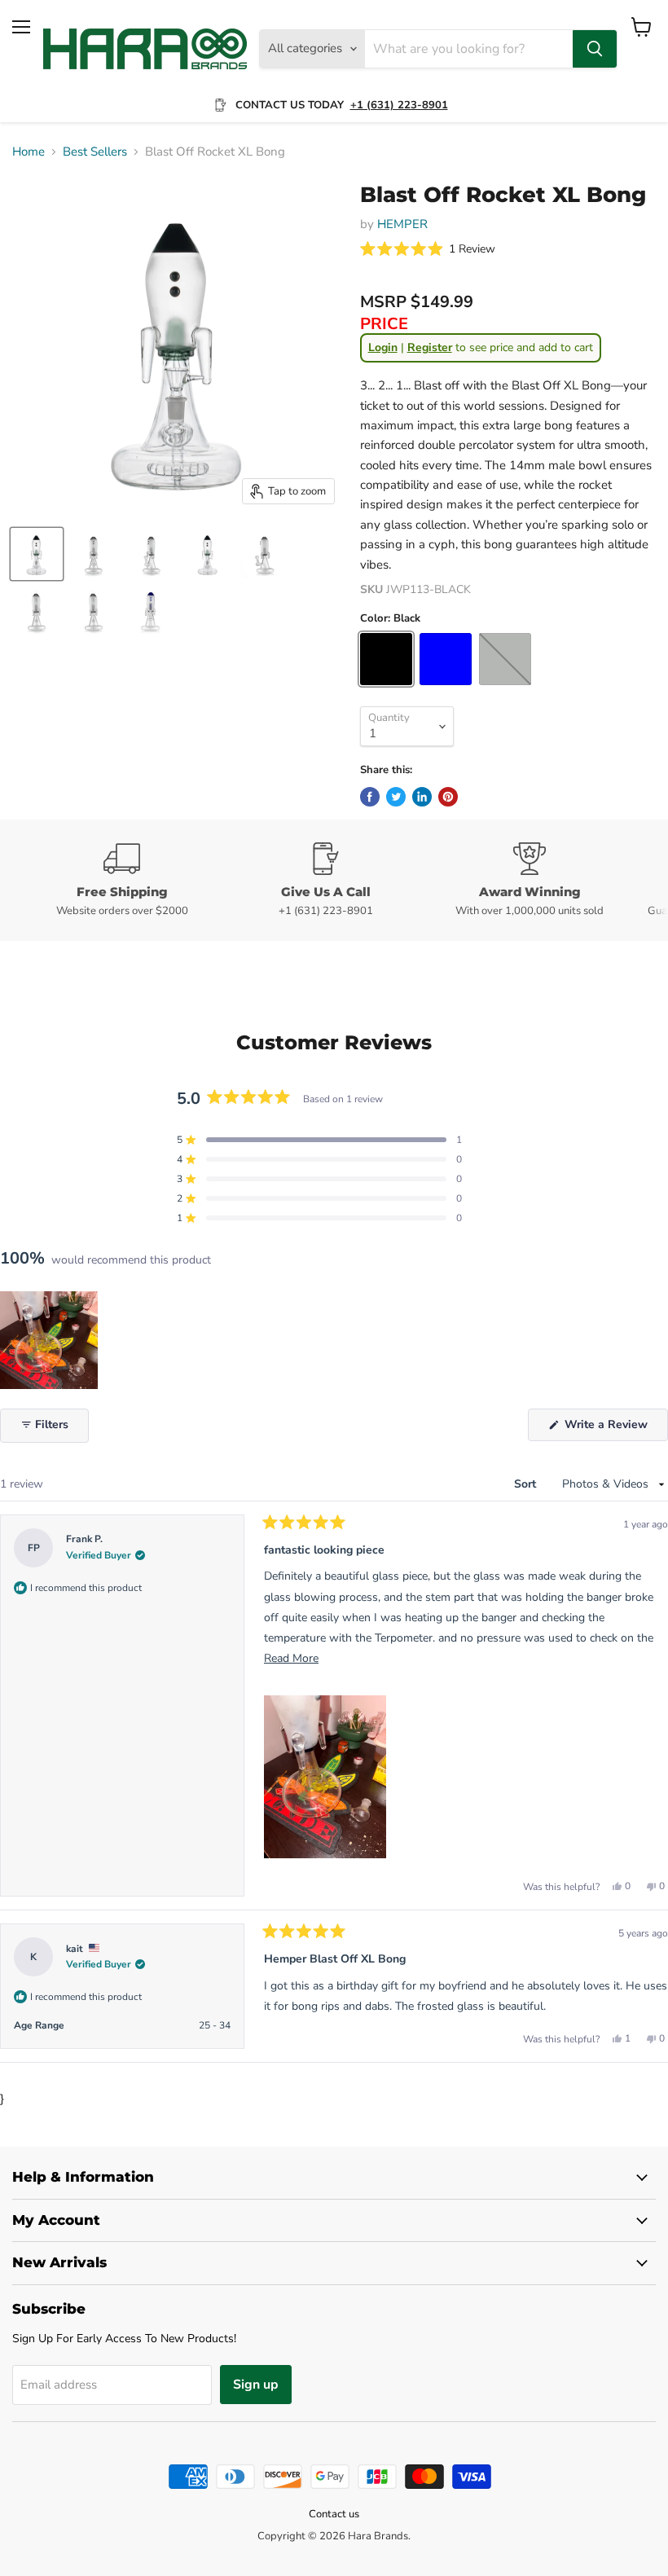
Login (383, 347)
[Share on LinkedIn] (422, 797)
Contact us (334, 2514)
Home (29, 152)
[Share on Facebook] (370, 797)
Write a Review (615, 1429)
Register (430, 347)
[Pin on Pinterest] (448, 797)
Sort (527, 1484)
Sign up (256, 2385)
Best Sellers (95, 152)
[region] (51, 1340)
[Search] (595, 49)
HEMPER (402, 224)
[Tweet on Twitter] (396, 797)
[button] (428, 250)
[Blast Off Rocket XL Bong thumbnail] (37, 554)
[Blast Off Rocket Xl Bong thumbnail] (208, 554)
